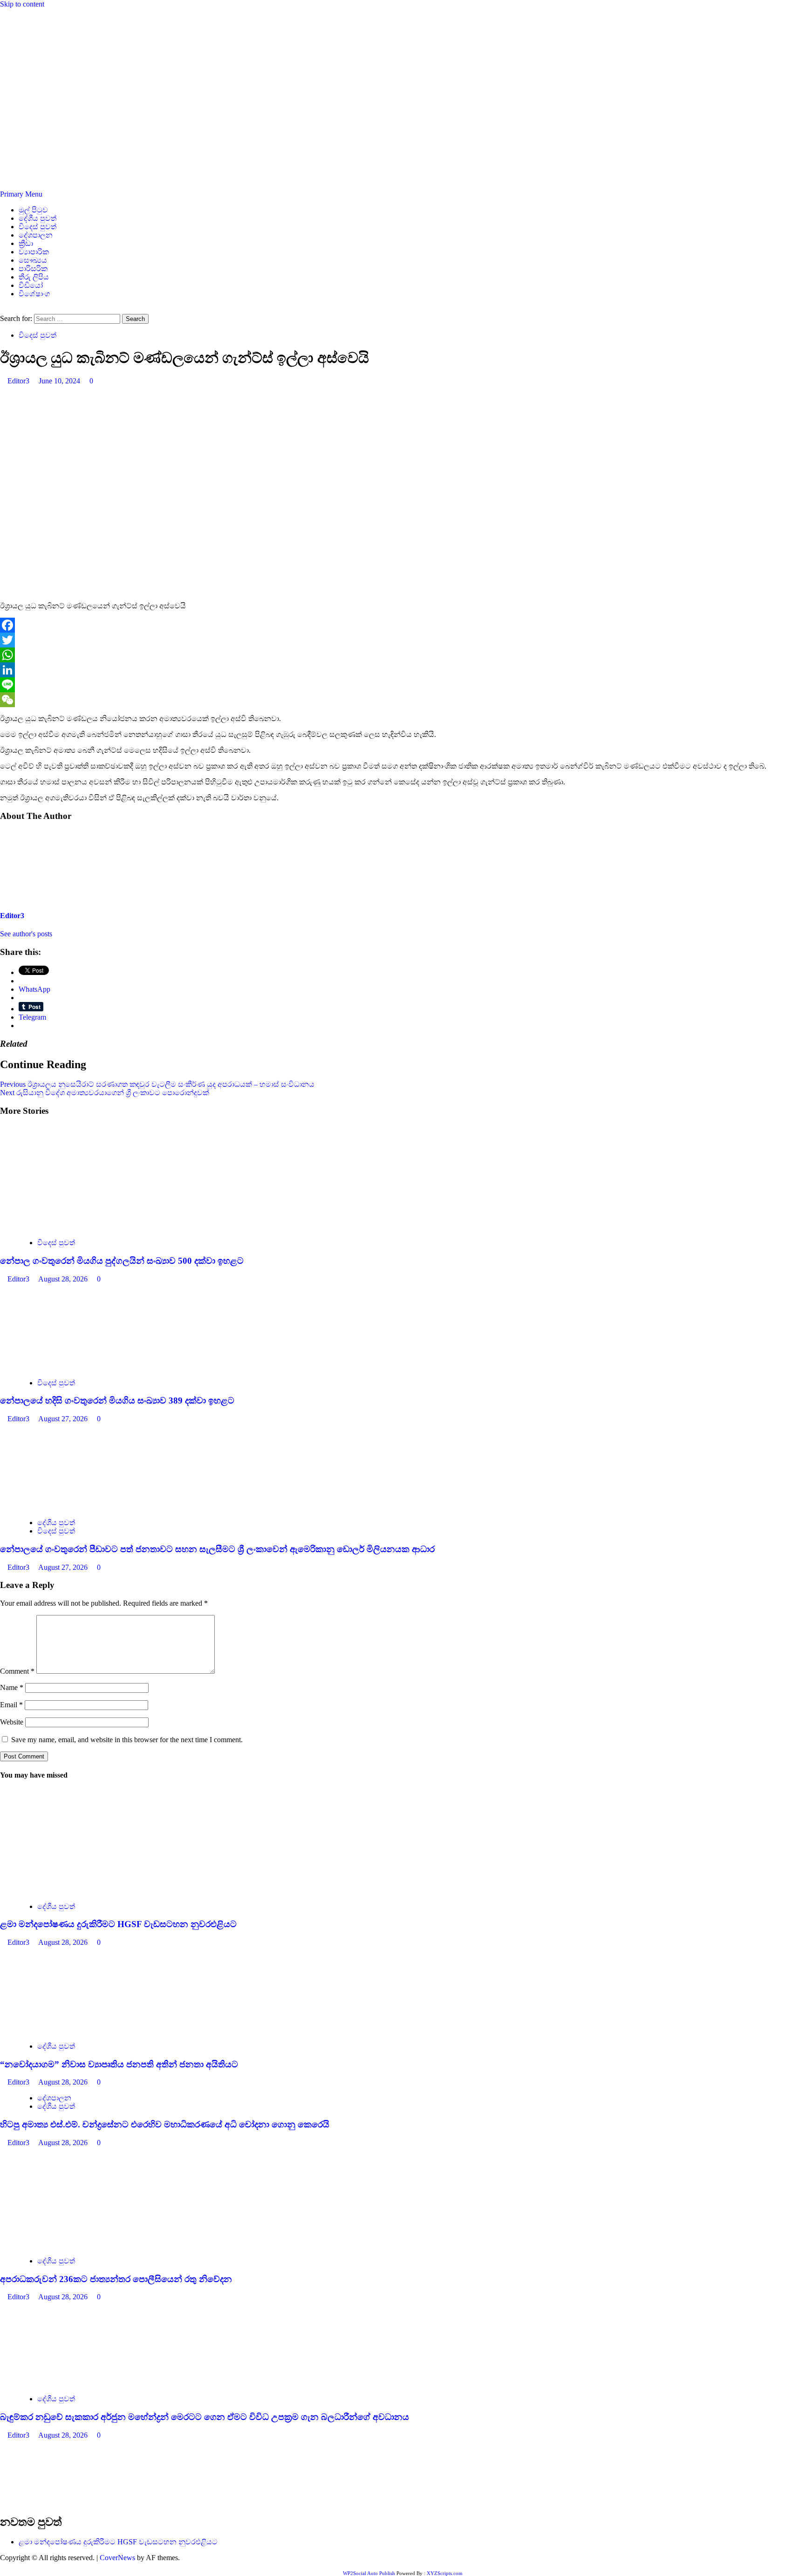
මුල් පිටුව (33, 210)
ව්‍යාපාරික (34, 252)
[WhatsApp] (402, 655)
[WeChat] (402, 700)
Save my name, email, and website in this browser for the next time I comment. (127, 1740)
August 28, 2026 (64, 1279)
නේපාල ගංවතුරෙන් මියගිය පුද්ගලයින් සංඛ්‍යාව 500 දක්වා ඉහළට (122, 1261)
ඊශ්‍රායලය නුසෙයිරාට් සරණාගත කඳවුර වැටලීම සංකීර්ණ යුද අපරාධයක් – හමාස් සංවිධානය (157, 1084)
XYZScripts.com (445, 2573)
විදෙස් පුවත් (38, 227)
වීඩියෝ (31, 285)
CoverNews (117, 2558)
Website (12, 1722)
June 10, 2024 (60, 381)
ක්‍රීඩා (26, 243)
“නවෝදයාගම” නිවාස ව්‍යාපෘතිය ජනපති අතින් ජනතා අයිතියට (119, 2064)
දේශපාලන (36, 235)
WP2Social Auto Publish (369, 2573)
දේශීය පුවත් (38, 218)
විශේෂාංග (34, 294)
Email (11, 1705)
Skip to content (22, 4)
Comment (17, 1671)
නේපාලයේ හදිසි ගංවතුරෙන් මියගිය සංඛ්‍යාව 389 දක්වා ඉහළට (117, 1400)
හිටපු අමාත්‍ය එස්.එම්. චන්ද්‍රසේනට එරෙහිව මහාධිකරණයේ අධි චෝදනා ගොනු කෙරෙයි (165, 2124)
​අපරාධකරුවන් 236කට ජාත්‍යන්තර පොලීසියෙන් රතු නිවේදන (116, 2279)
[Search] (3, 310)
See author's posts (26, 934)
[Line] (402, 685)
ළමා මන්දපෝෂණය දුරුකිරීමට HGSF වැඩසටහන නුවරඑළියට (118, 1924)
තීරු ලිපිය (34, 277)
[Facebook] (402, 625)
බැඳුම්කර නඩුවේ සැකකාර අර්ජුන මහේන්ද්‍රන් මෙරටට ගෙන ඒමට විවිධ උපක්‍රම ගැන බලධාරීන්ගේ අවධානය (205, 2417)
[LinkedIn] (402, 670)
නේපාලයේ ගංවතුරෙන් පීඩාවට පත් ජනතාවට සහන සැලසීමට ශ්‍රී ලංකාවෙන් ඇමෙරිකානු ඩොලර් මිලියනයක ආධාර (217, 1549)
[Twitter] (402, 640)
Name (12, 1687)
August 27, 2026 (64, 1419)
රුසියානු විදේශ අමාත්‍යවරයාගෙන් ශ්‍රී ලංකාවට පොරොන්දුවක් (105, 1093)
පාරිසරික (33, 269)
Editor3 (19, 381)
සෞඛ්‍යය (33, 260)
